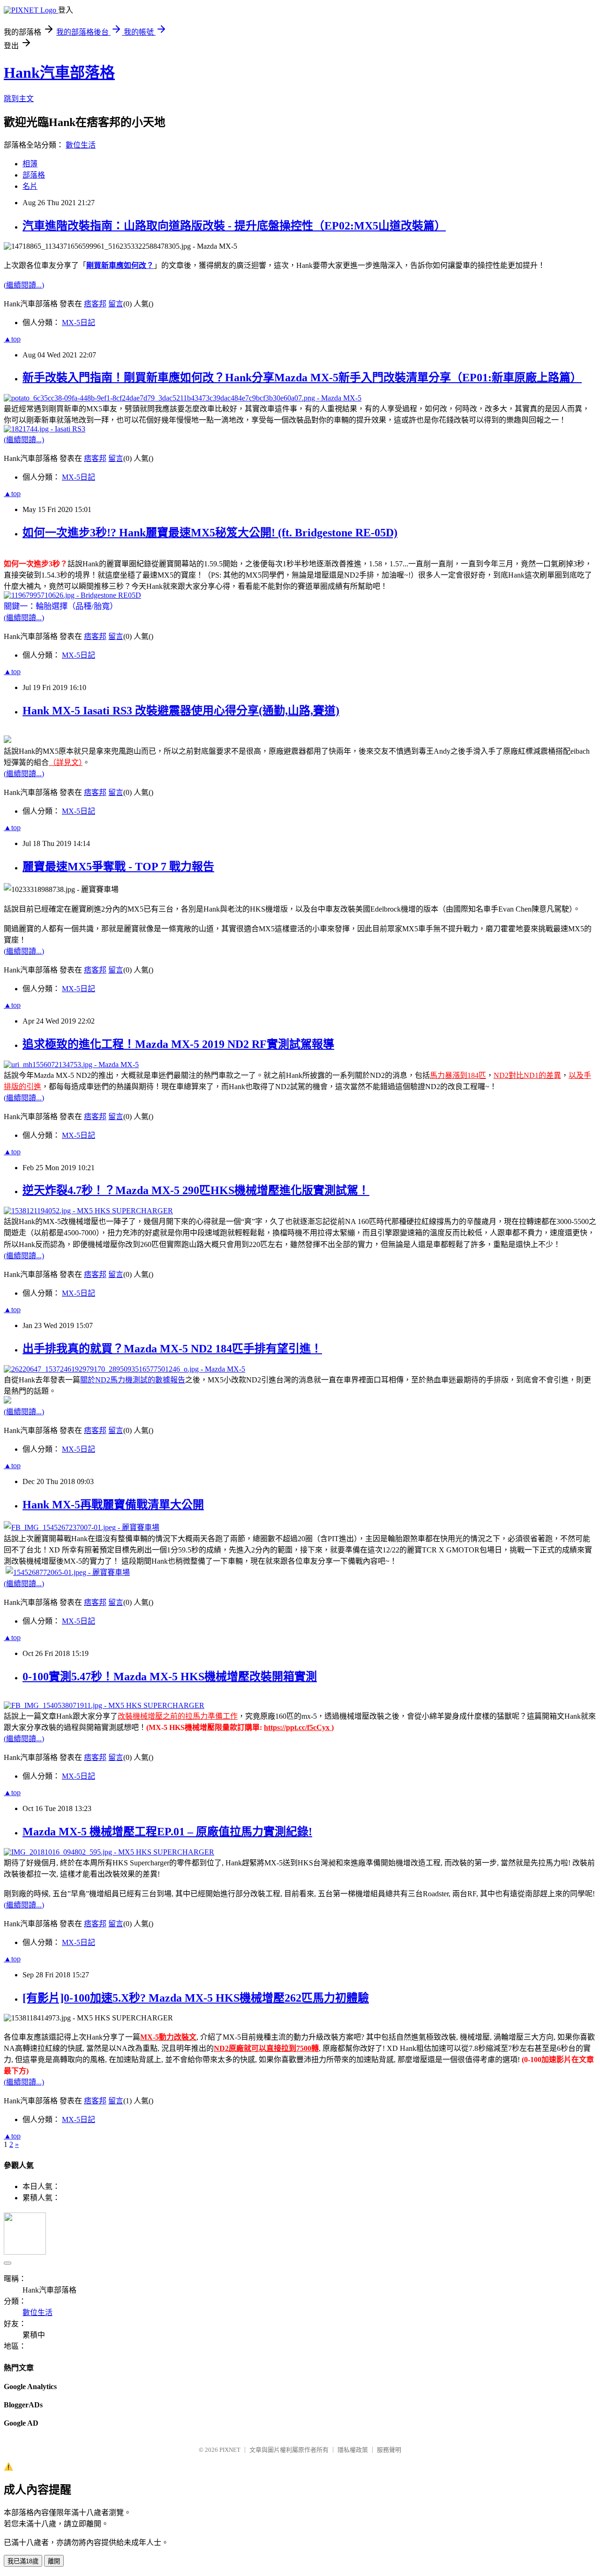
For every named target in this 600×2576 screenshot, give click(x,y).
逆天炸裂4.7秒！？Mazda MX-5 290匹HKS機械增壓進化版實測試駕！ (196, 1190)
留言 (116, 304)
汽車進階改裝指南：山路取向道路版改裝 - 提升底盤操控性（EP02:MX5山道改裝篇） (234, 226)
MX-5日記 (79, 323)
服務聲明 (389, 2450)
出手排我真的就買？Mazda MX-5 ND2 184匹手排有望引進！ (172, 1349)
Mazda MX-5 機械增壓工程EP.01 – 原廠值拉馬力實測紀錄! (167, 1832)
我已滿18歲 (23, 2561)
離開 (54, 2561)
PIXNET (230, 2450)
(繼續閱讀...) (24, 285)
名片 (30, 186)
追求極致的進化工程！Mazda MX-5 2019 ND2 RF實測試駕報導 (178, 1044)
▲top (12, 339)
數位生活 (81, 145)
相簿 (30, 164)
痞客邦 (95, 304)
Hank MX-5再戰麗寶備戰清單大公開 (113, 1505)
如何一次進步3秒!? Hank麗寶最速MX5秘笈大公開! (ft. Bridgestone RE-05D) (210, 533)
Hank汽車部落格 (59, 73)
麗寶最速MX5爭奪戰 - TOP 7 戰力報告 (118, 867)
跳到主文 (19, 99)
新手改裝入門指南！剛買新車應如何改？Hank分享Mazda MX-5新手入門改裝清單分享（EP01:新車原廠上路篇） (302, 378)
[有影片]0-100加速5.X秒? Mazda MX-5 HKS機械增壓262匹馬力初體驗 (196, 1998)
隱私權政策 (353, 2450)
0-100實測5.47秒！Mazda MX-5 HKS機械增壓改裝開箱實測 (170, 1677)
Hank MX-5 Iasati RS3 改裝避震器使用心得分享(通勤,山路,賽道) (181, 711)
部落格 (34, 175)
